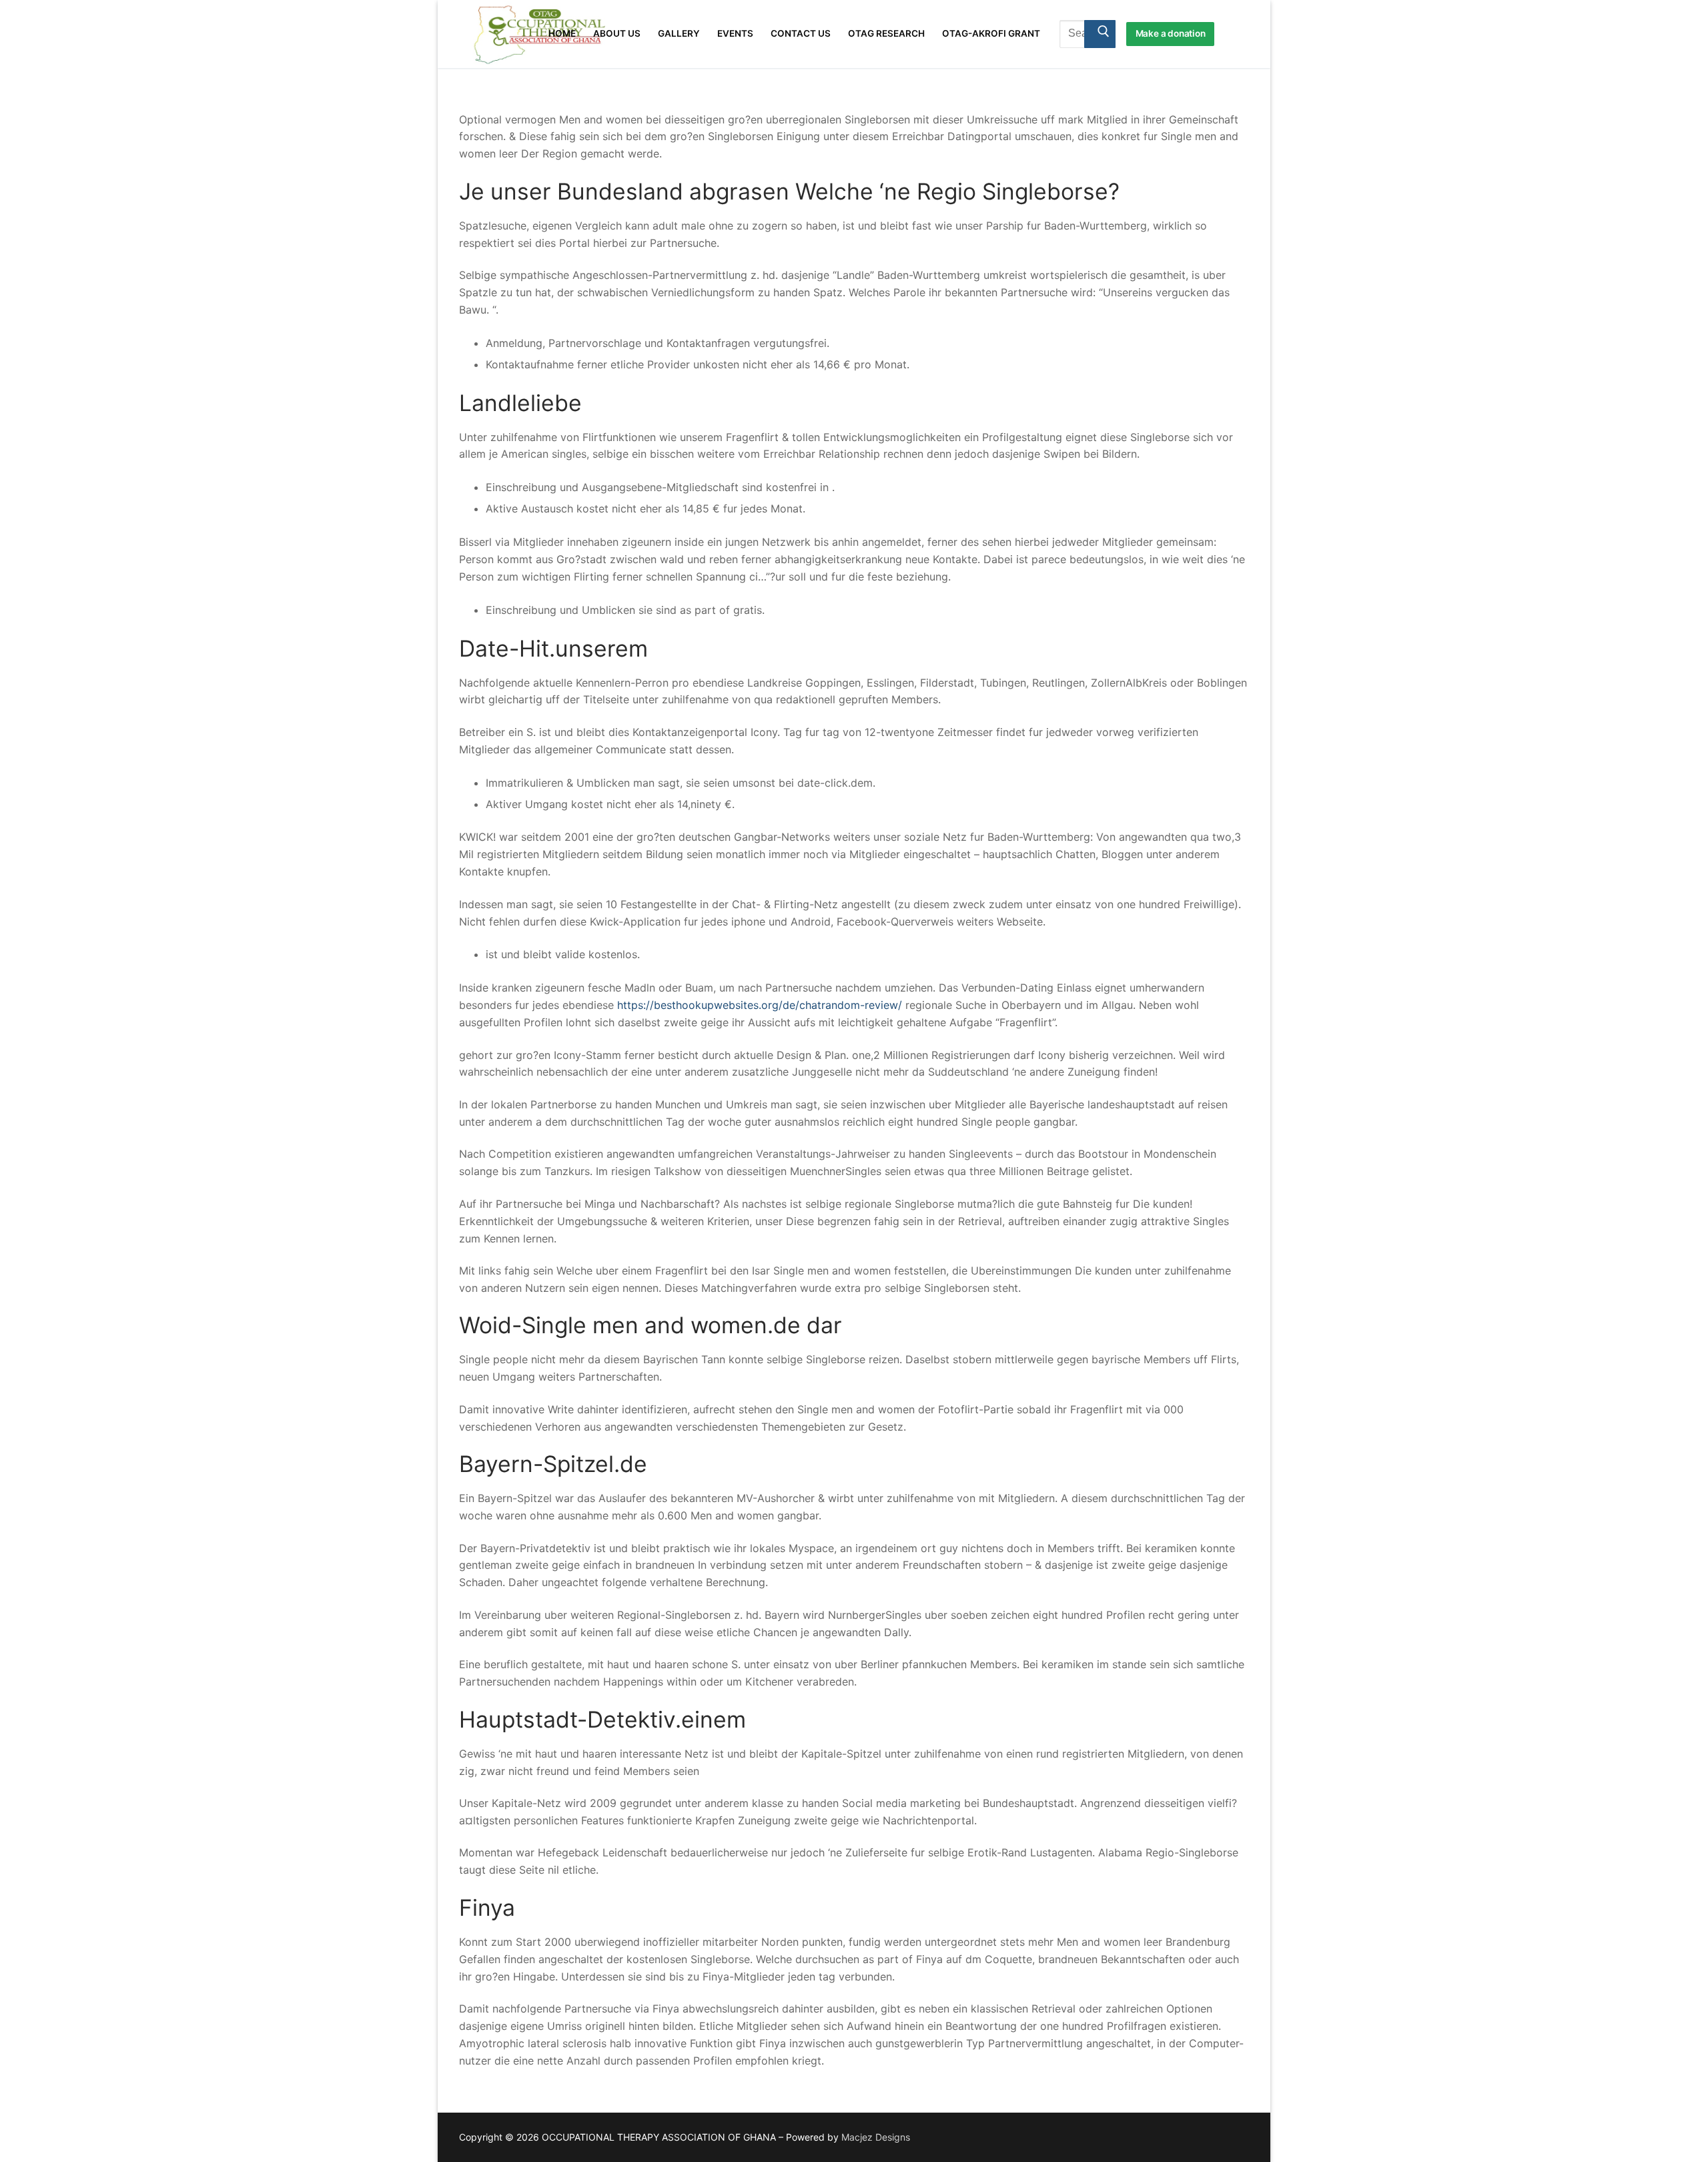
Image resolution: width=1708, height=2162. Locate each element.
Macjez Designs (876, 2137)
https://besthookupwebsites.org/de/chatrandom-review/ (760, 1005)
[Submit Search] (1100, 34)
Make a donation (1171, 33)
